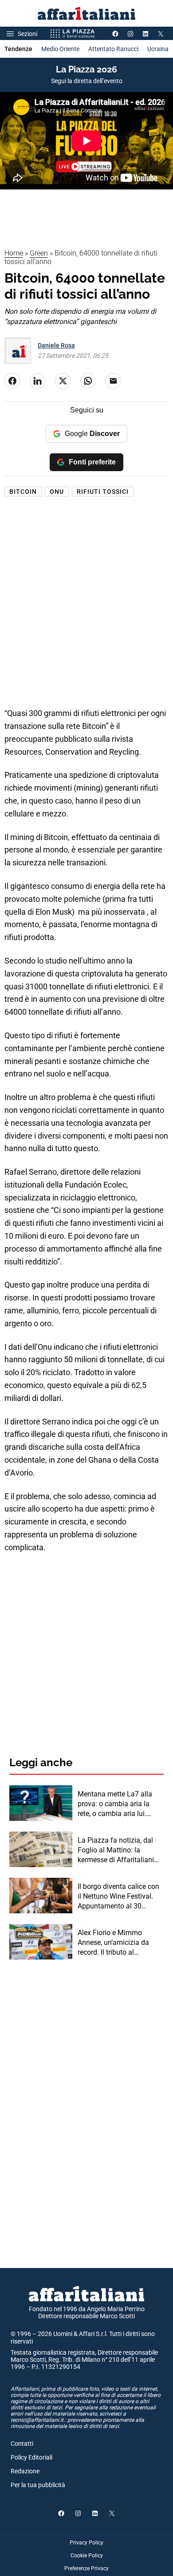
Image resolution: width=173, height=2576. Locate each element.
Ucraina (158, 49)
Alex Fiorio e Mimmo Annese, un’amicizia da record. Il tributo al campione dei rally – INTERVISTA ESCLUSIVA (116, 1943)
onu (57, 492)
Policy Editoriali (31, 2457)
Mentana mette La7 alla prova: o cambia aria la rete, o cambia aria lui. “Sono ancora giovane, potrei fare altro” (115, 1804)
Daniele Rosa (56, 345)
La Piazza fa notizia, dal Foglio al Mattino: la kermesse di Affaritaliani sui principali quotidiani (116, 1851)
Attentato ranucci (113, 49)
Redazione (25, 2471)
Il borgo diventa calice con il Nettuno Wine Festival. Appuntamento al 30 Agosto (118, 1897)
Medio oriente (60, 49)
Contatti (22, 2444)
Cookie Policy (87, 2556)
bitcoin (23, 492)
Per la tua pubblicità (38, 2485)
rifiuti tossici (103, 492)
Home (14, 253)
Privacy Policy (86, 2543)
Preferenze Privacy (86, 2568)
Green (39, 253)
